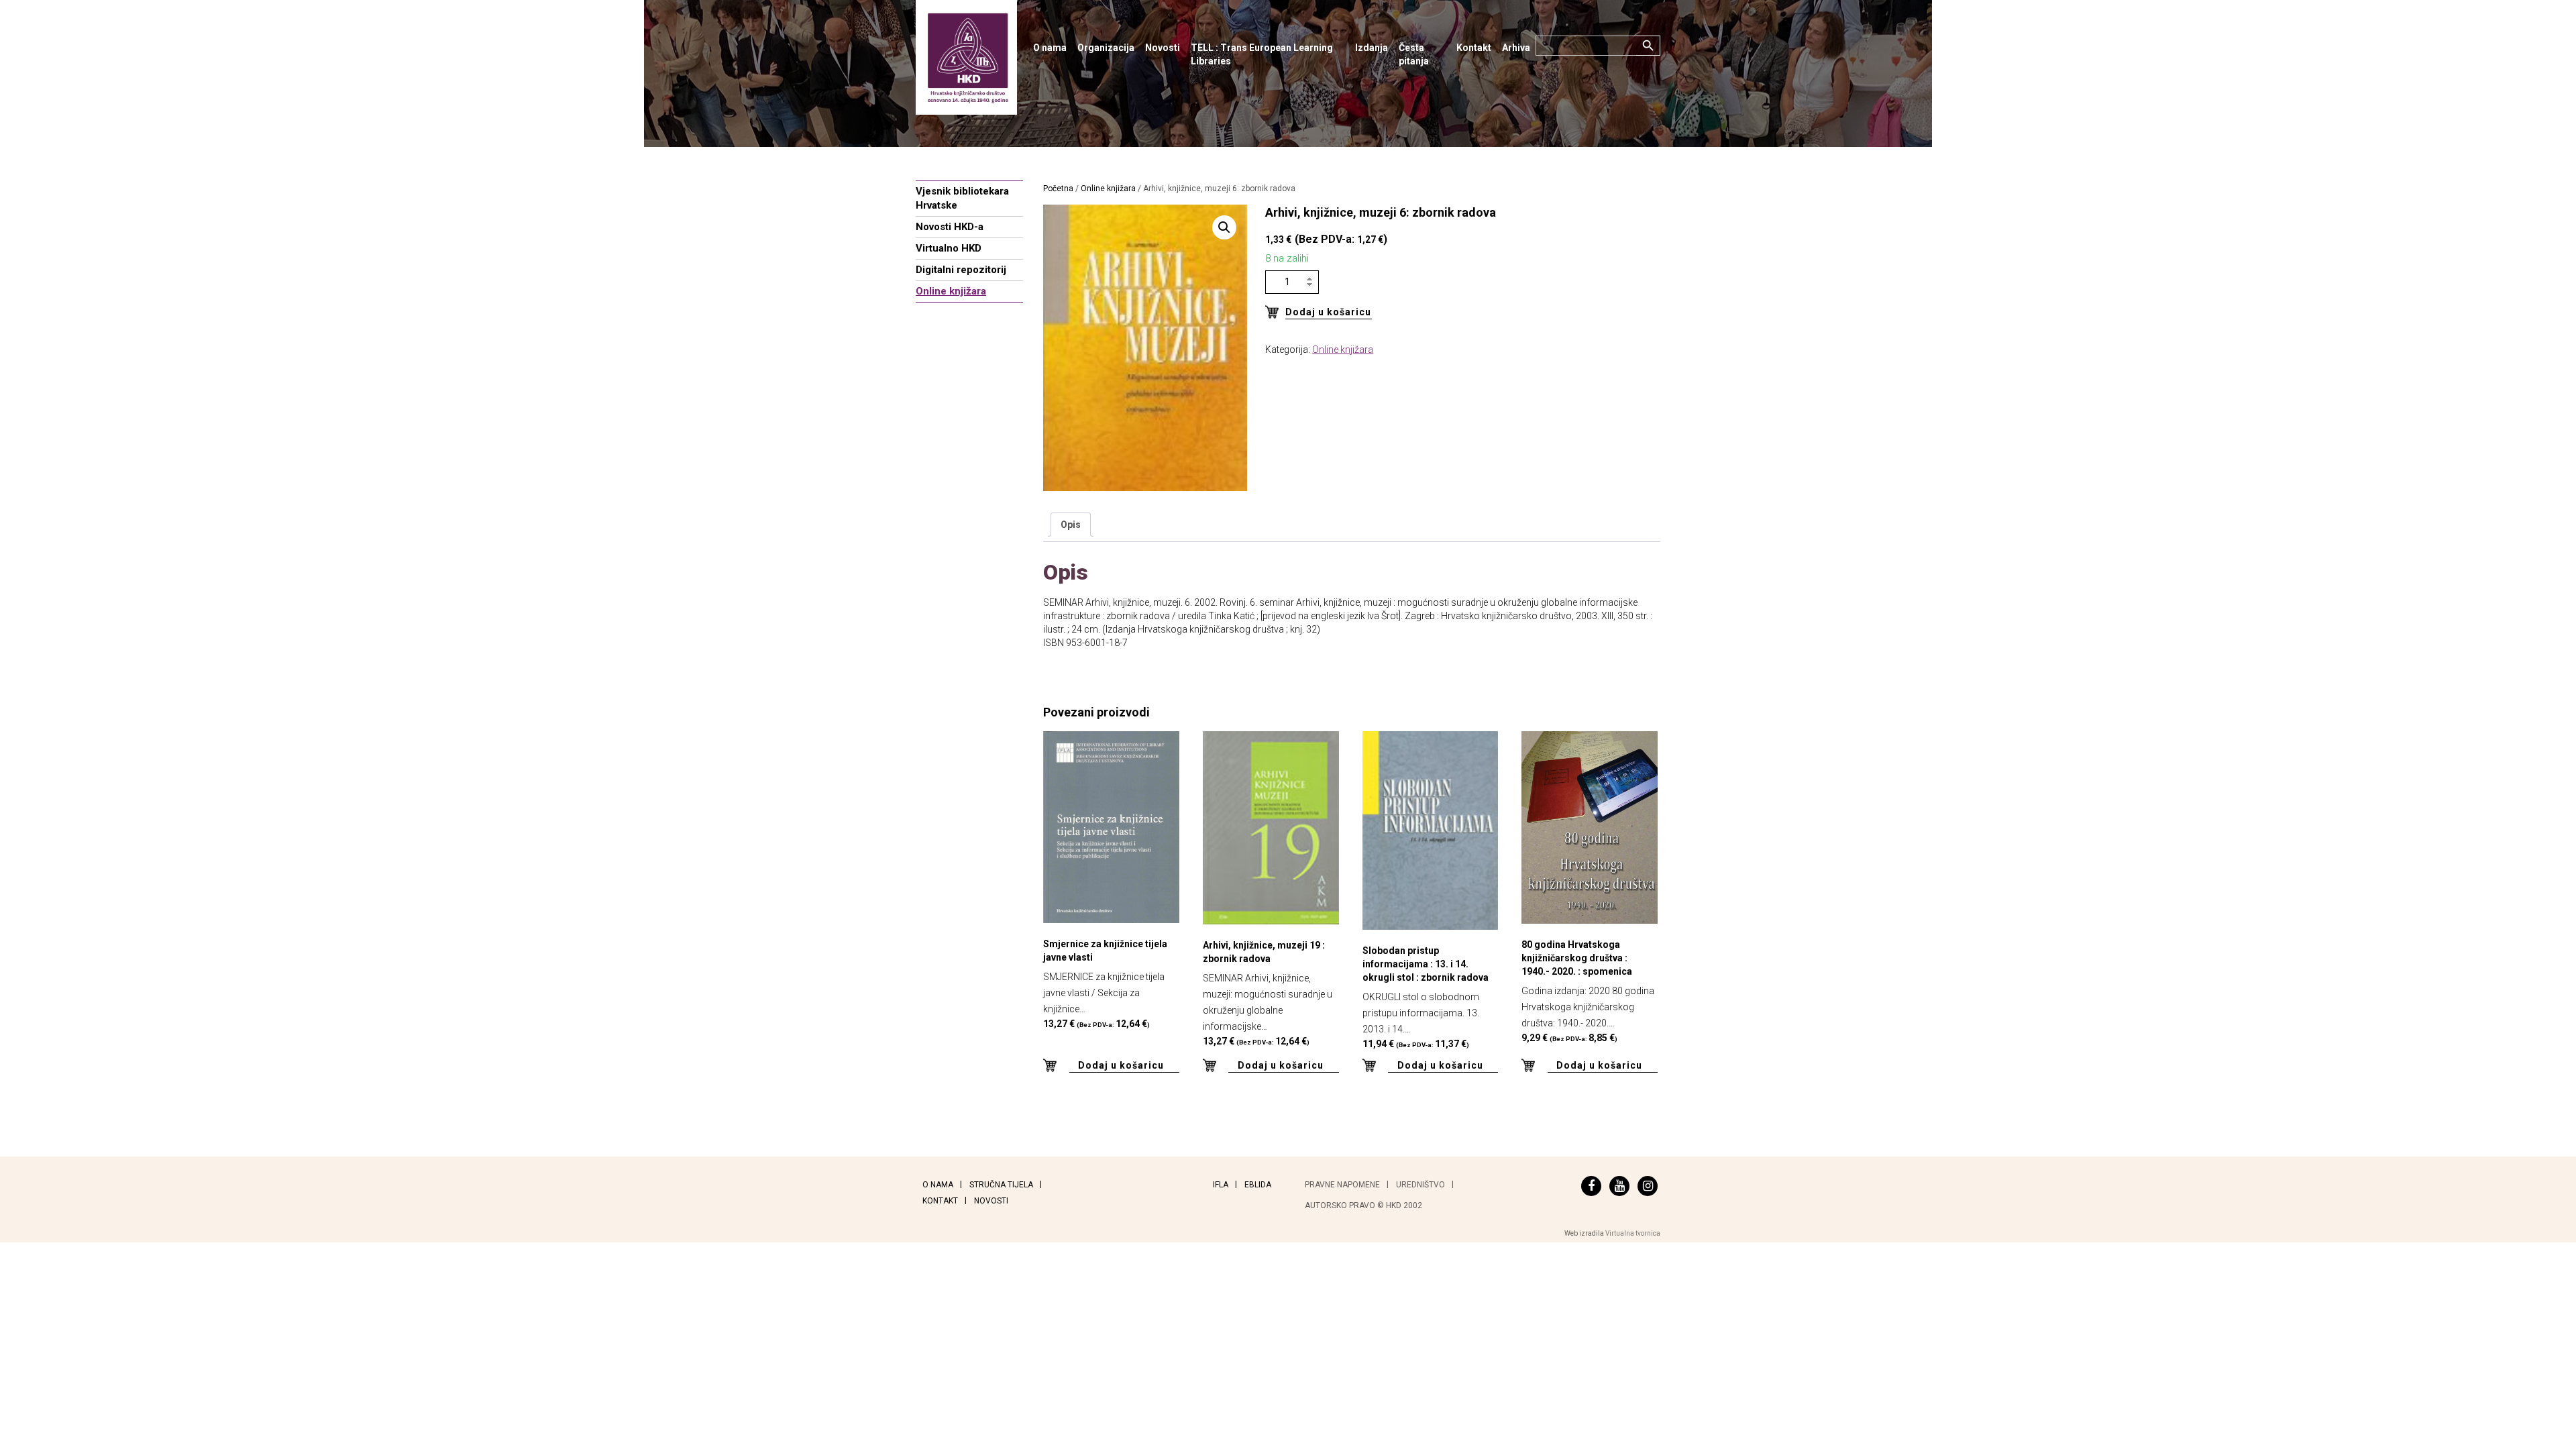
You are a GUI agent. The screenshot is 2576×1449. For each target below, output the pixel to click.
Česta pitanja (1414, 54)
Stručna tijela (1001, 1185)
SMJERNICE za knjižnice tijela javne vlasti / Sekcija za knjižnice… (1105, 984)
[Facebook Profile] (1591, 1186)
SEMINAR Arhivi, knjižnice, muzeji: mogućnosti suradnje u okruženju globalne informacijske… (1268, 993)
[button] (1224, 227)
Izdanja (1372, 48)
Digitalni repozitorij (961, 270)
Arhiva (1516, 48)
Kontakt (1474, 48)
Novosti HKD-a (950, 227)
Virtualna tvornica (1633, 1233)
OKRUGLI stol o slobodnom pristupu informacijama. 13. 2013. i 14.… (1426, 997)
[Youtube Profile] (1619, 1186)
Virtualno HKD (949, 248)
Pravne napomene (1342, 1185)
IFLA (1221, 1185)
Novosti (1163, 48)
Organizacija (1106, 48)
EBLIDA (1258, 1185)
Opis (1071, 525)
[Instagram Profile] (1648, 1186)
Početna (1058, 189)
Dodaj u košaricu (1328, 312)
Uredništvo (1420, 1185)
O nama (1050, 48)
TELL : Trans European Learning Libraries (1262, 54)
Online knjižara (951, 291)
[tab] (1071, 525)
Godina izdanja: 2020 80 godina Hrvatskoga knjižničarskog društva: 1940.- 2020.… (1588, 991)
